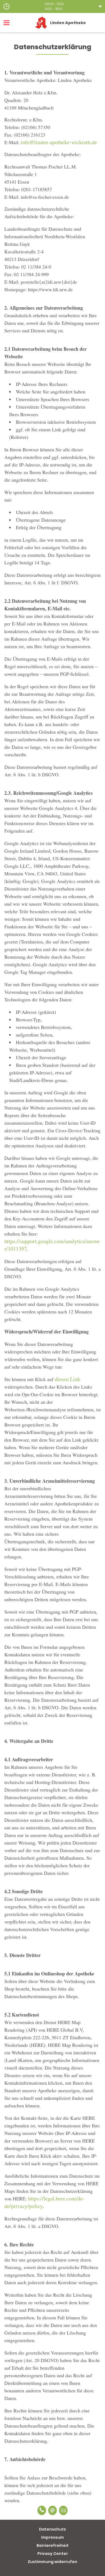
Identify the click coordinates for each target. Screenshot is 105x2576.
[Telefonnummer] (42, 2510)
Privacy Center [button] (53, 2554)
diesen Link (67, 1379)
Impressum (52, 2537)
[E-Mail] (52, 2510)
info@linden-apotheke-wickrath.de (59, 142)
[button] (52, 6)
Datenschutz (52, 2529)
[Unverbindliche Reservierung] (63, 2510)
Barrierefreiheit (53, 2545)
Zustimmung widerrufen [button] (52, 2562)
